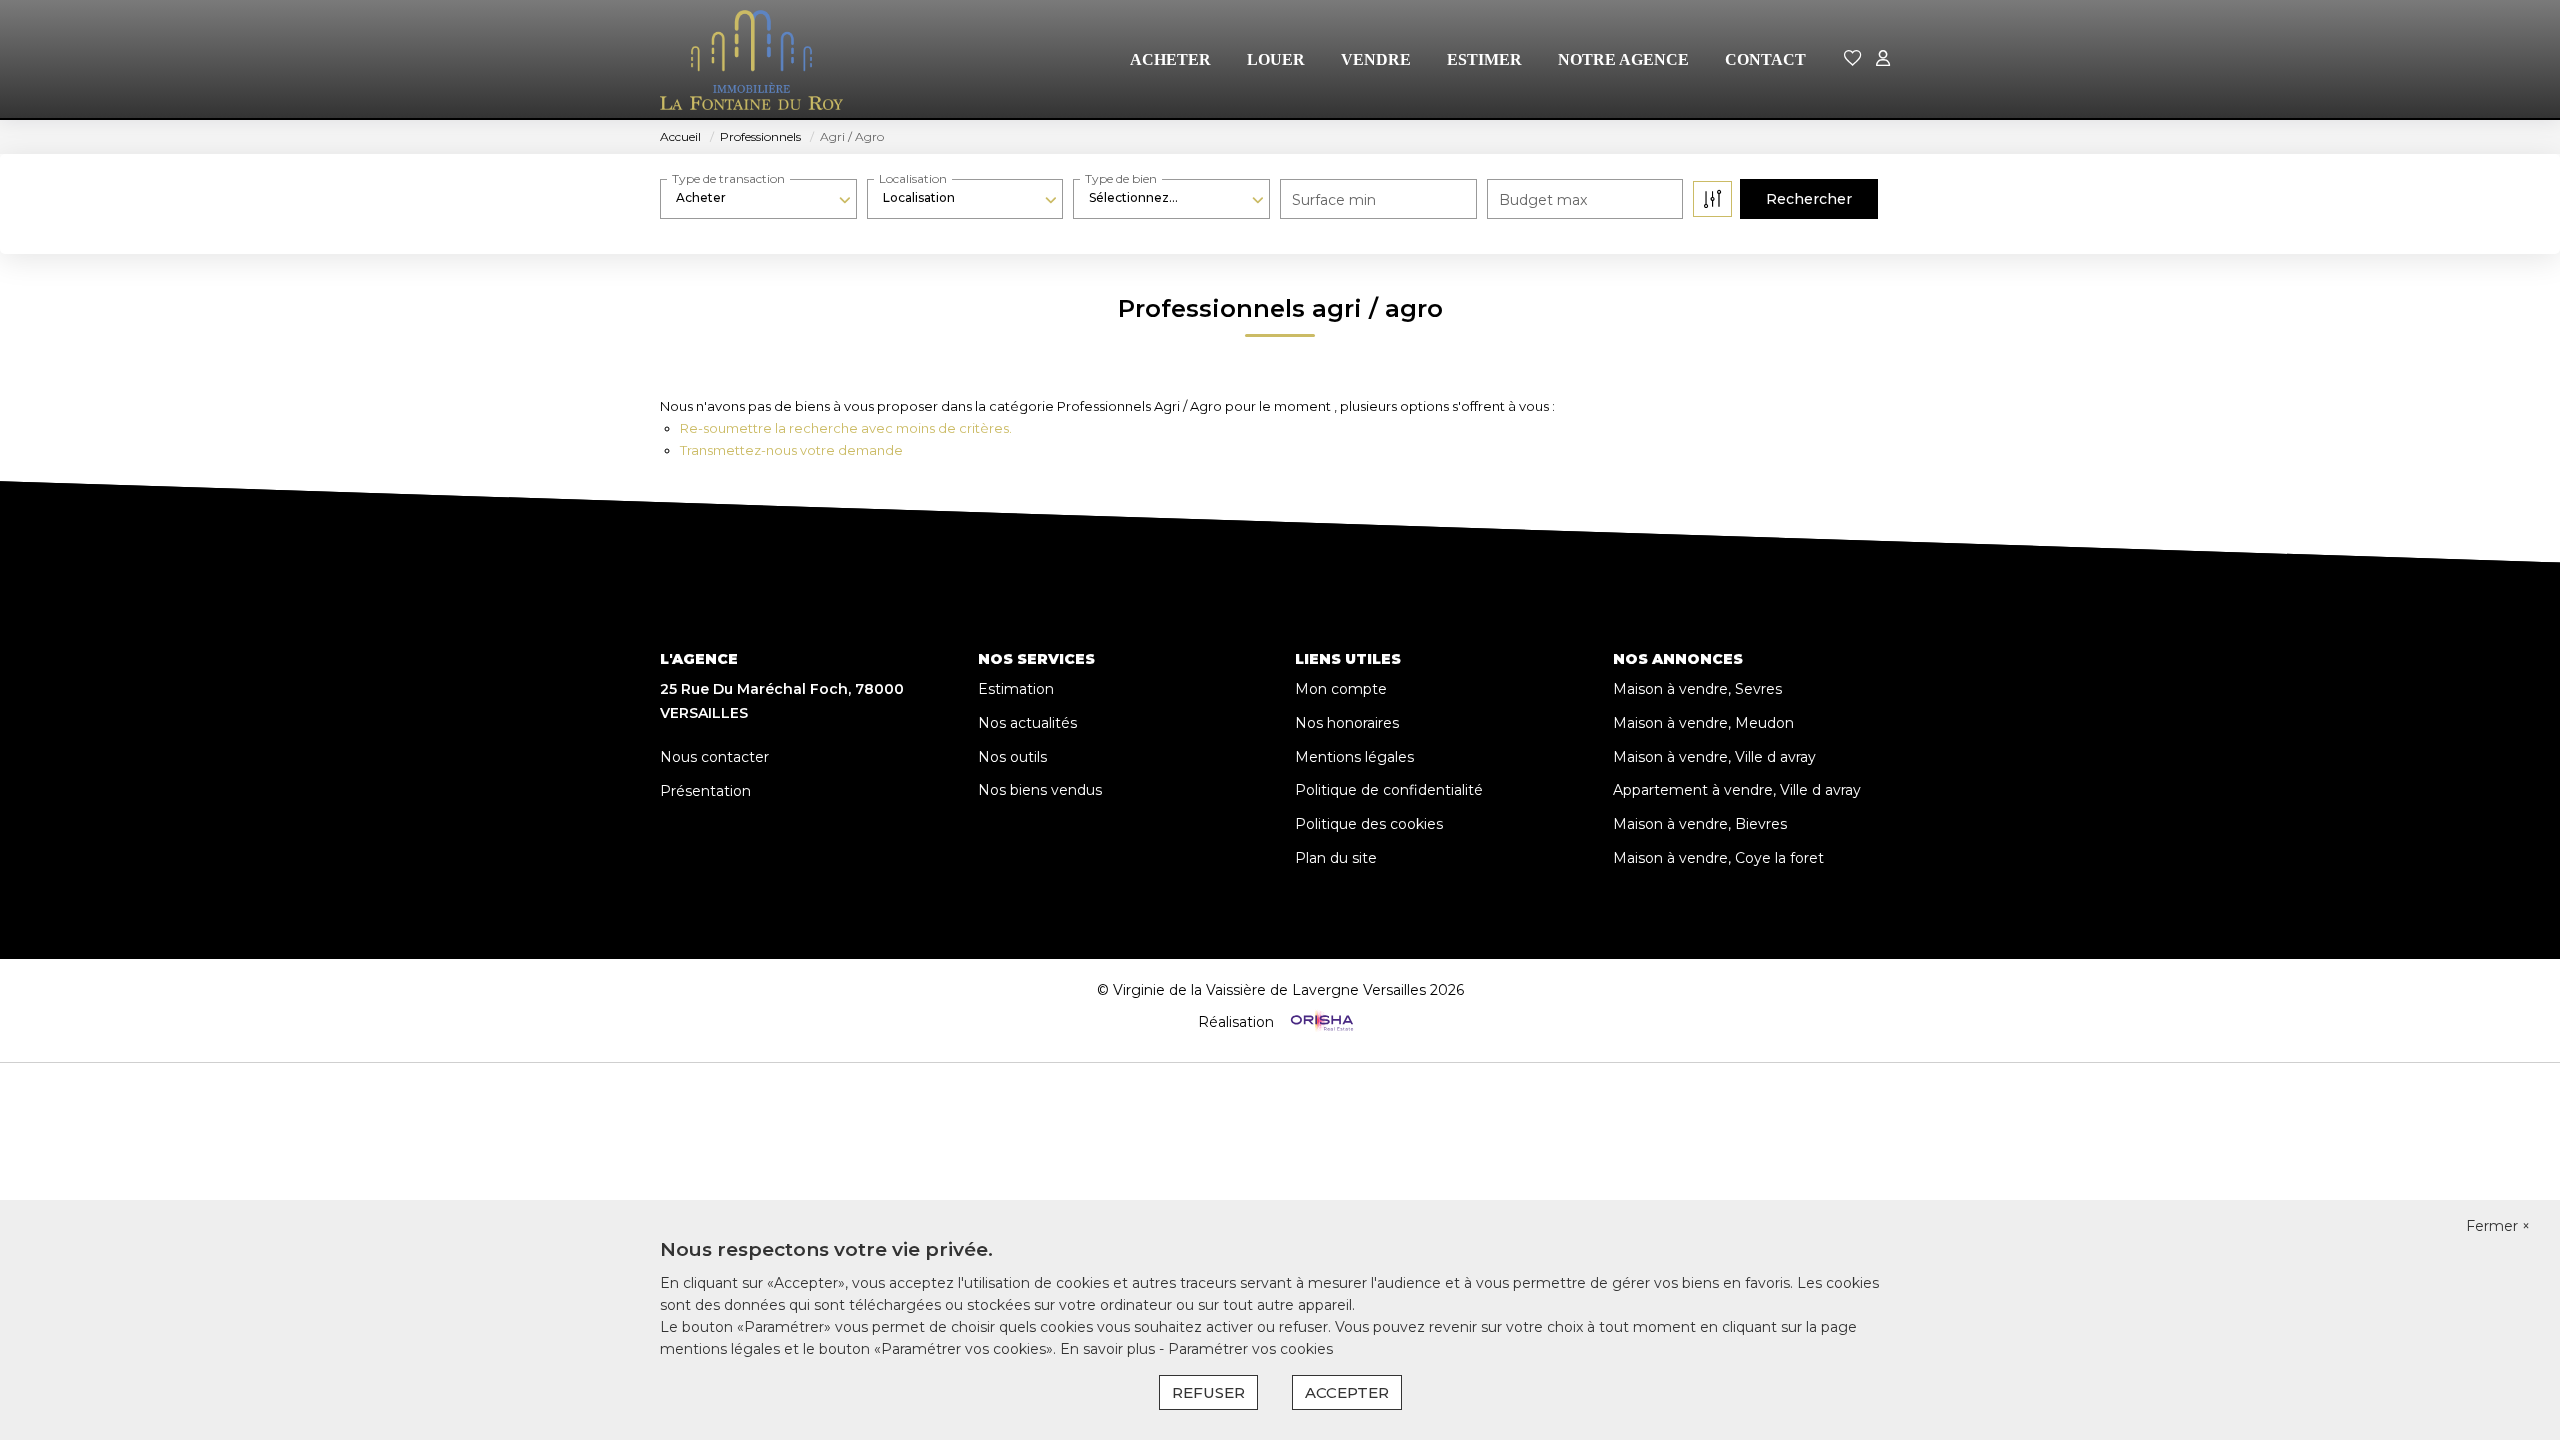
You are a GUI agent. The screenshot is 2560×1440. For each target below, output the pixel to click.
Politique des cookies (1369, 824)
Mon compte (1341, 689)
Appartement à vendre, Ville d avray (1737, 790)
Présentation (705, 791)
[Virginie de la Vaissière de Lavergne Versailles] (751, 60)
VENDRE (1376, 59)
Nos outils (1012, 757)
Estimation (1016, 689)
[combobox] (758, 198)
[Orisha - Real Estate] (1320, 1021)
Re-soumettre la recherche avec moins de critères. (846, 428)
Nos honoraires (1347, 723)
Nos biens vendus (1040, 790)
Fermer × (2498, 1226)
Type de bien (1121, 178)
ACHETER (1170, 59)
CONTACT (1765, 59)
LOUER (1276, 59)
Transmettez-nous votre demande (791, 450)
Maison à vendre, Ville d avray (1714, 757)
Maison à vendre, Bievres (1700, 824)
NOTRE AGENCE (1623, 59)
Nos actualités (1027, 723)
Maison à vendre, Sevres (1697, 689)
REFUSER (1208, 1392)
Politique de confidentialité (1389, 790)
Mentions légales (1354, 757)
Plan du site (1336, 858)
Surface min (1334, 200)
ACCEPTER (1347, 1392)
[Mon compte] (1883, 59)
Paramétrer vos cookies (1250, 1349)
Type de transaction (728, 178)
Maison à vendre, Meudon (1703, 723)
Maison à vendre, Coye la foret (1718, 858)
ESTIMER (1484, 59)
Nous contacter (714, 757)
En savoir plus (1109, 1349)
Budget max (1543, 200)
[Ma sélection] (1853, 59)
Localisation (913, 178)
